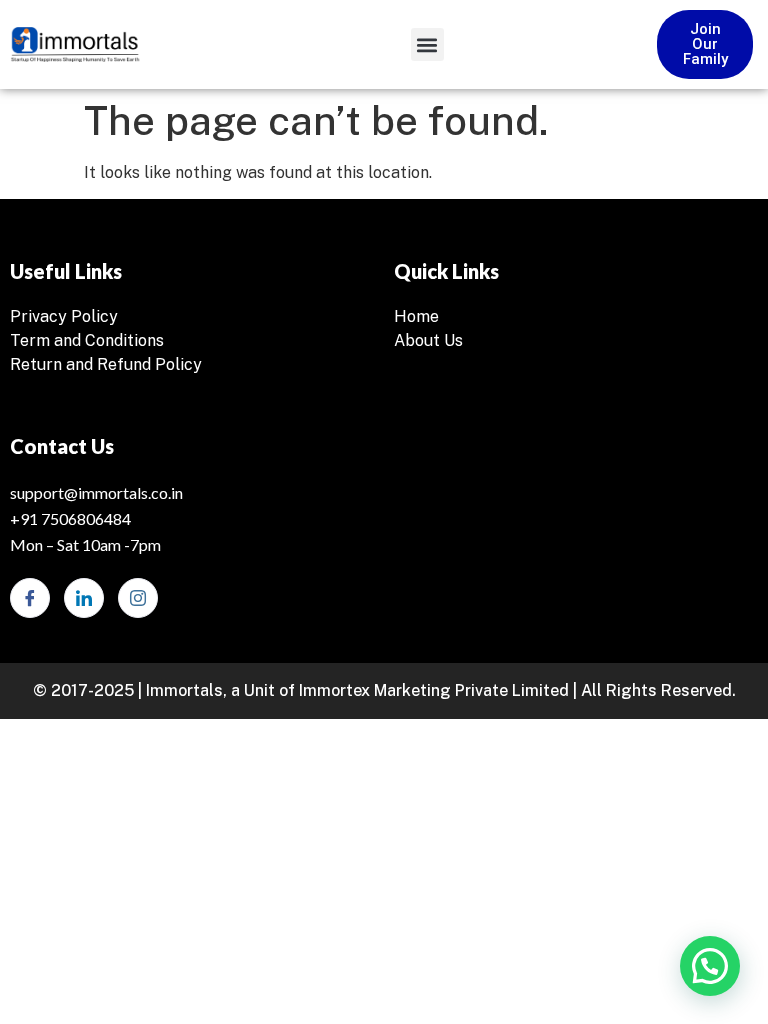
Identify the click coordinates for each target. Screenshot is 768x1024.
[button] (427, 44)
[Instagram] (138, 598)
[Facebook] (30, 598)
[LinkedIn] (84, 598)
